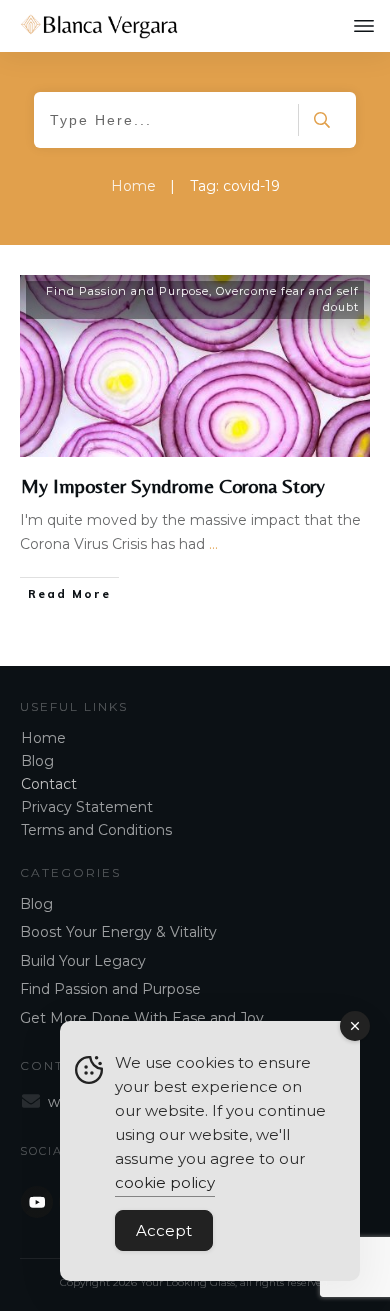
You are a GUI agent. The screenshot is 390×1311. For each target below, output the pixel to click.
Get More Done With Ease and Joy (142, 1018)
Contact (49, 784)
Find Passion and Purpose (127, 291)
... (213, 544)
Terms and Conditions (96, 830)
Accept (164, 1230)
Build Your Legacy (83, 961)
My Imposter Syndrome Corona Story (173, 485)
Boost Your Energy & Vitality (118, 932)
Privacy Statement (87, 807)
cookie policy (165, 1182)
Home (43, 738)
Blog (37, 761)
